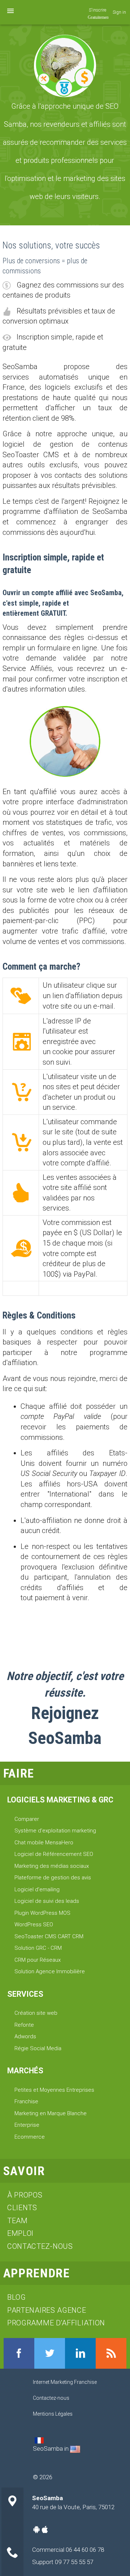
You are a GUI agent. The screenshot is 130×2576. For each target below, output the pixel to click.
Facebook (19, 2353)
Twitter (50, 2353)
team (18, 2221)
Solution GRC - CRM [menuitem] (38, 1948)
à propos (25, 2195)
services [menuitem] (25, 1994)
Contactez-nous (40, 2246)
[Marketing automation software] (75, 2449)
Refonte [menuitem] (24, 2025)
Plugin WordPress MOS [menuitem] (42, 1913)
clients (22, 2208)
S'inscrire (97, 10)
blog (17, 2297)
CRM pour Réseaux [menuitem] (38, 1960)
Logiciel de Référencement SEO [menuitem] (54, 1854)
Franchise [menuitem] (26, 2101)
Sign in (119, 12)
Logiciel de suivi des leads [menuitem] (47, 1901)
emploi (20, 2233)
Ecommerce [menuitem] (30, 2137)
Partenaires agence (47, 2310)
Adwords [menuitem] (25, 2036)
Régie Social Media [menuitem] (38, 2048)
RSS (111, 2353)
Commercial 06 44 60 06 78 (68, 2550)
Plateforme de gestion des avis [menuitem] (53, 1878)
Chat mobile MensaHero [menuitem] (44, 1843)
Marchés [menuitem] (25, 2071)
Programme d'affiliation (56, 2323)
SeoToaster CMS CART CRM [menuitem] (49, 1936)
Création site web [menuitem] (36, 2013)
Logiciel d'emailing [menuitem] (37, 1889)
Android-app (36, 2529)
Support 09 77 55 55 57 (63, 2562)
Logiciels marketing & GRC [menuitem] (60, 1800)
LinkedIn (80, 2353)
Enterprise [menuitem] (27, 2125)
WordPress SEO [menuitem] (34, 1925)
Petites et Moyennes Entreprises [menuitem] (54, 2090)
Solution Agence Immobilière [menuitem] (50, 1971)
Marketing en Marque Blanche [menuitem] (51, 2113)
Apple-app (45, 2529)
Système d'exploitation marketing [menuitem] (55, 1831)
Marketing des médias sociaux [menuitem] (52, 1866)
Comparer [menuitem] (27, 1819)
